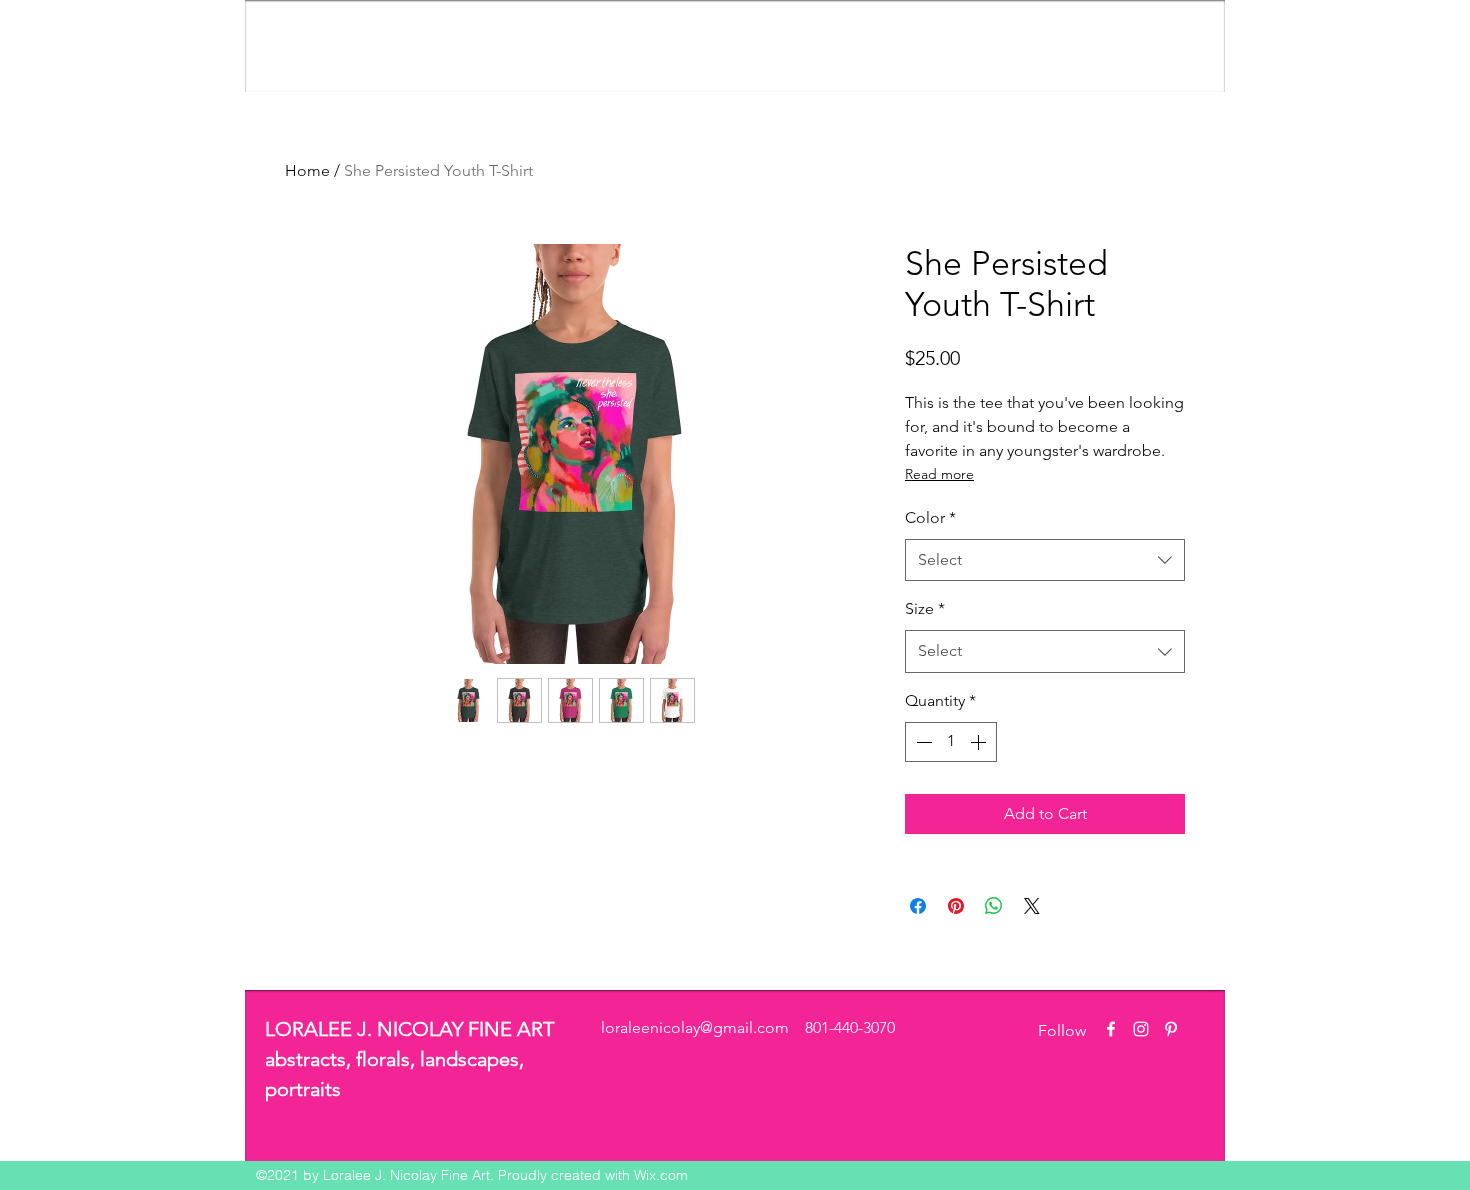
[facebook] (1111, 1029)
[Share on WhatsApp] (994, 906)
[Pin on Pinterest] (956, 906)
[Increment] (980, 742)
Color (930, 517)
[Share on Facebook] (918, 906)
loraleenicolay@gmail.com (695, 1027)
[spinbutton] (951, 742)
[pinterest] (1171, 1029)
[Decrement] (922, 742)
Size (925, 608)
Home (307, 170)
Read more (939, 474)
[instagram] (1141, 1029)
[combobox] (1045, 560)
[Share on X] (1032, 906)
